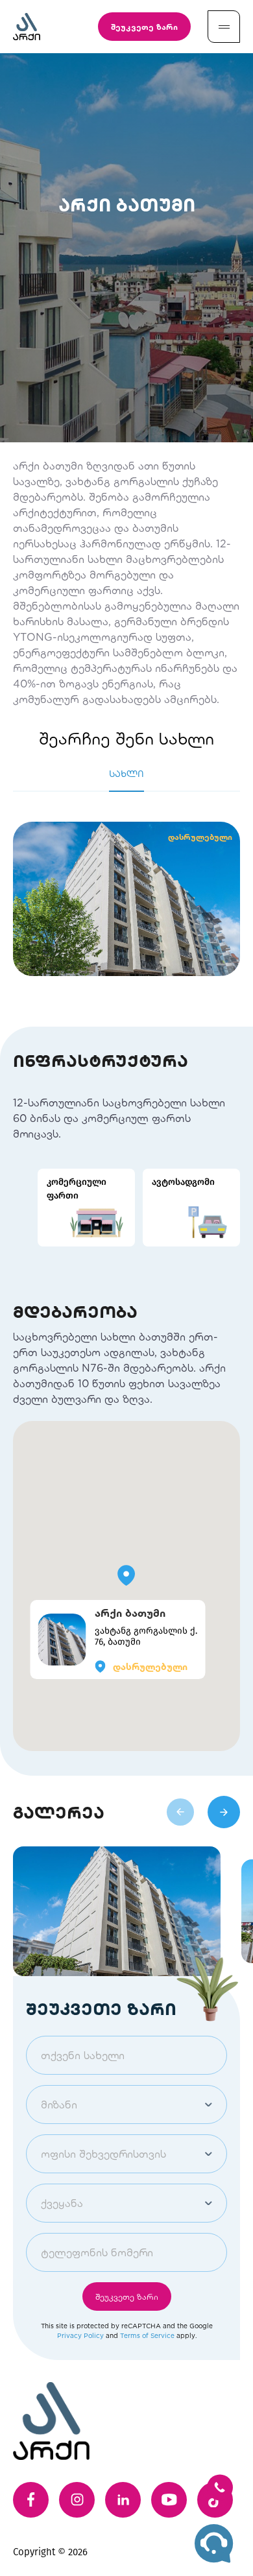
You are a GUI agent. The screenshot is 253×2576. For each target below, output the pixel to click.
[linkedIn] (123, 2500)
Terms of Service (147, 2335)
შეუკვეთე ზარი (144, 27)
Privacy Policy (80, 2335)
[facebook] (31, 2500)
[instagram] (77, 2500)
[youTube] (169, 2500)
